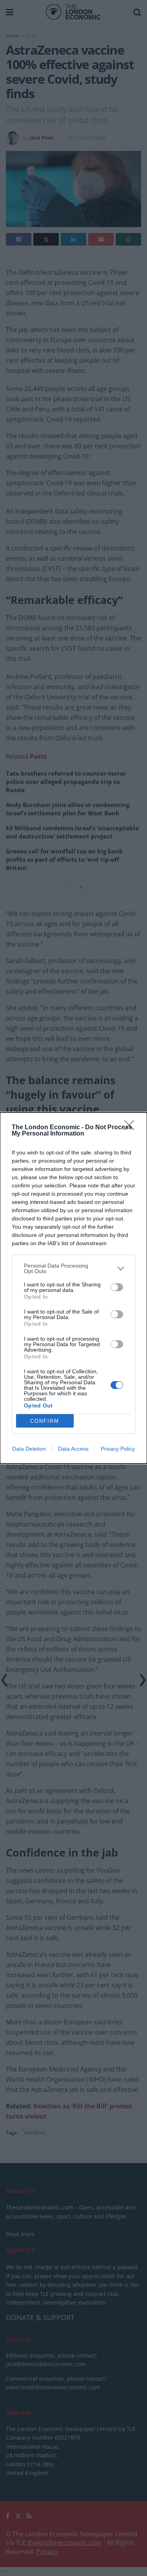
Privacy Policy (118, 1449)
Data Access (73, 1449)
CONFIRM (45, 1421)
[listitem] (73, 1268)
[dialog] (73, 1288)
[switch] (117, 1287)
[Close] (132, 1128)
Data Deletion (29, 1449)
